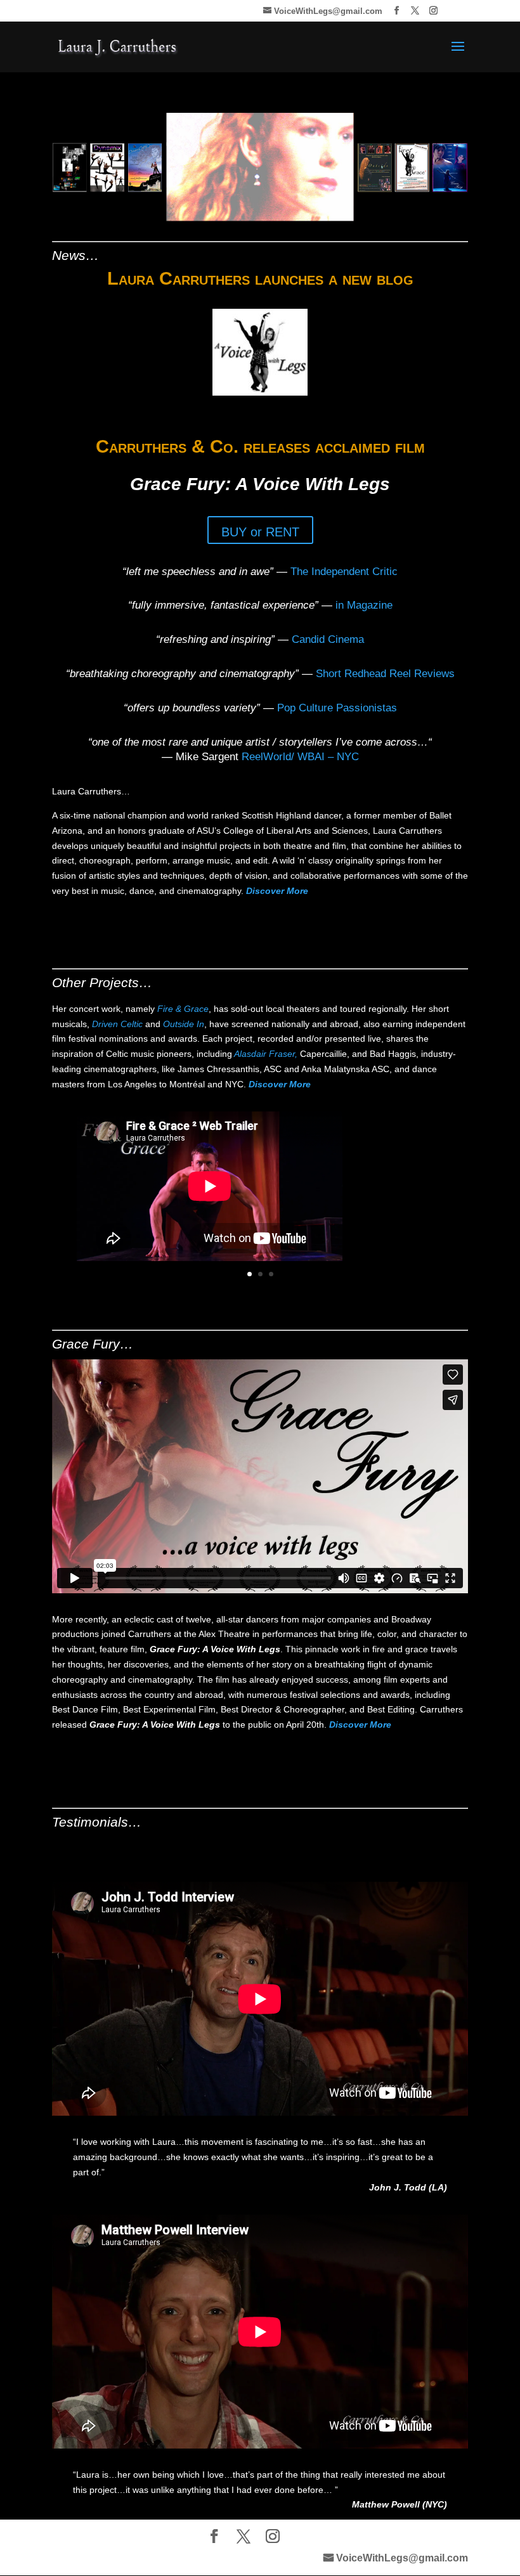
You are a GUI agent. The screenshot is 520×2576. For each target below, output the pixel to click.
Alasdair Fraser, (267, 1054)
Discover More (277, 891)
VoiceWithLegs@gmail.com (402, 2558)
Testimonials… (97, 1822)
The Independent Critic (344, 572)
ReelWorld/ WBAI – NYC (300, 757)
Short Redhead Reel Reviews (385, 674)
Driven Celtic (117, 1024)
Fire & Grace (183, 1009)
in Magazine (364, 605)
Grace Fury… (93, 1344)
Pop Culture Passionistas (337, 708)
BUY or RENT (260, 532)
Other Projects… (102, 982)
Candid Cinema (326, 639)
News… (75, 255)
